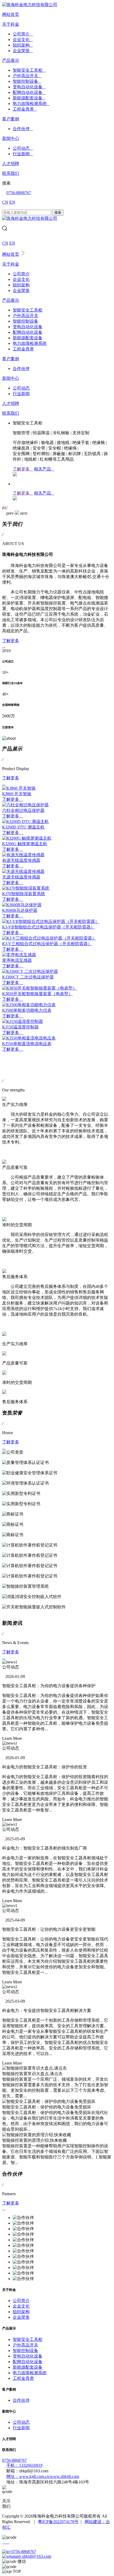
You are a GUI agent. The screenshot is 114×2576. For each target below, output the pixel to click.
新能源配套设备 (29, 98)
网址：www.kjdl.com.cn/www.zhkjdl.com (43, 2476)
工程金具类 (25, 109)
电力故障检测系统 (31, 104)
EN (12, 202)
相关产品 (44, 469)
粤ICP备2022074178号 (58, 2522)
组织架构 (23, 45)
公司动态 (23, 148)
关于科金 (11, 24)
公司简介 (23, 34)
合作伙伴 (23, 129)
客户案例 (11, 119)
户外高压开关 (27, 76)
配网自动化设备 (29, 92)
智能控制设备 (27, 81)
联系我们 (11, 173)
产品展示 (11, 60)
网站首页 (11, 14)
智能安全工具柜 (29, 70)
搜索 (58, 212)
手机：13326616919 (24, 2465)
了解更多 (23, 469)
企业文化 (23, 40)
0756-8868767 (19, 193)
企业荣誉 (23, 51)
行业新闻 (23, 154)
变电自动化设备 (29, 87)
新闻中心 (11, 138)
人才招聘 (11, 164)
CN (5, 202)
